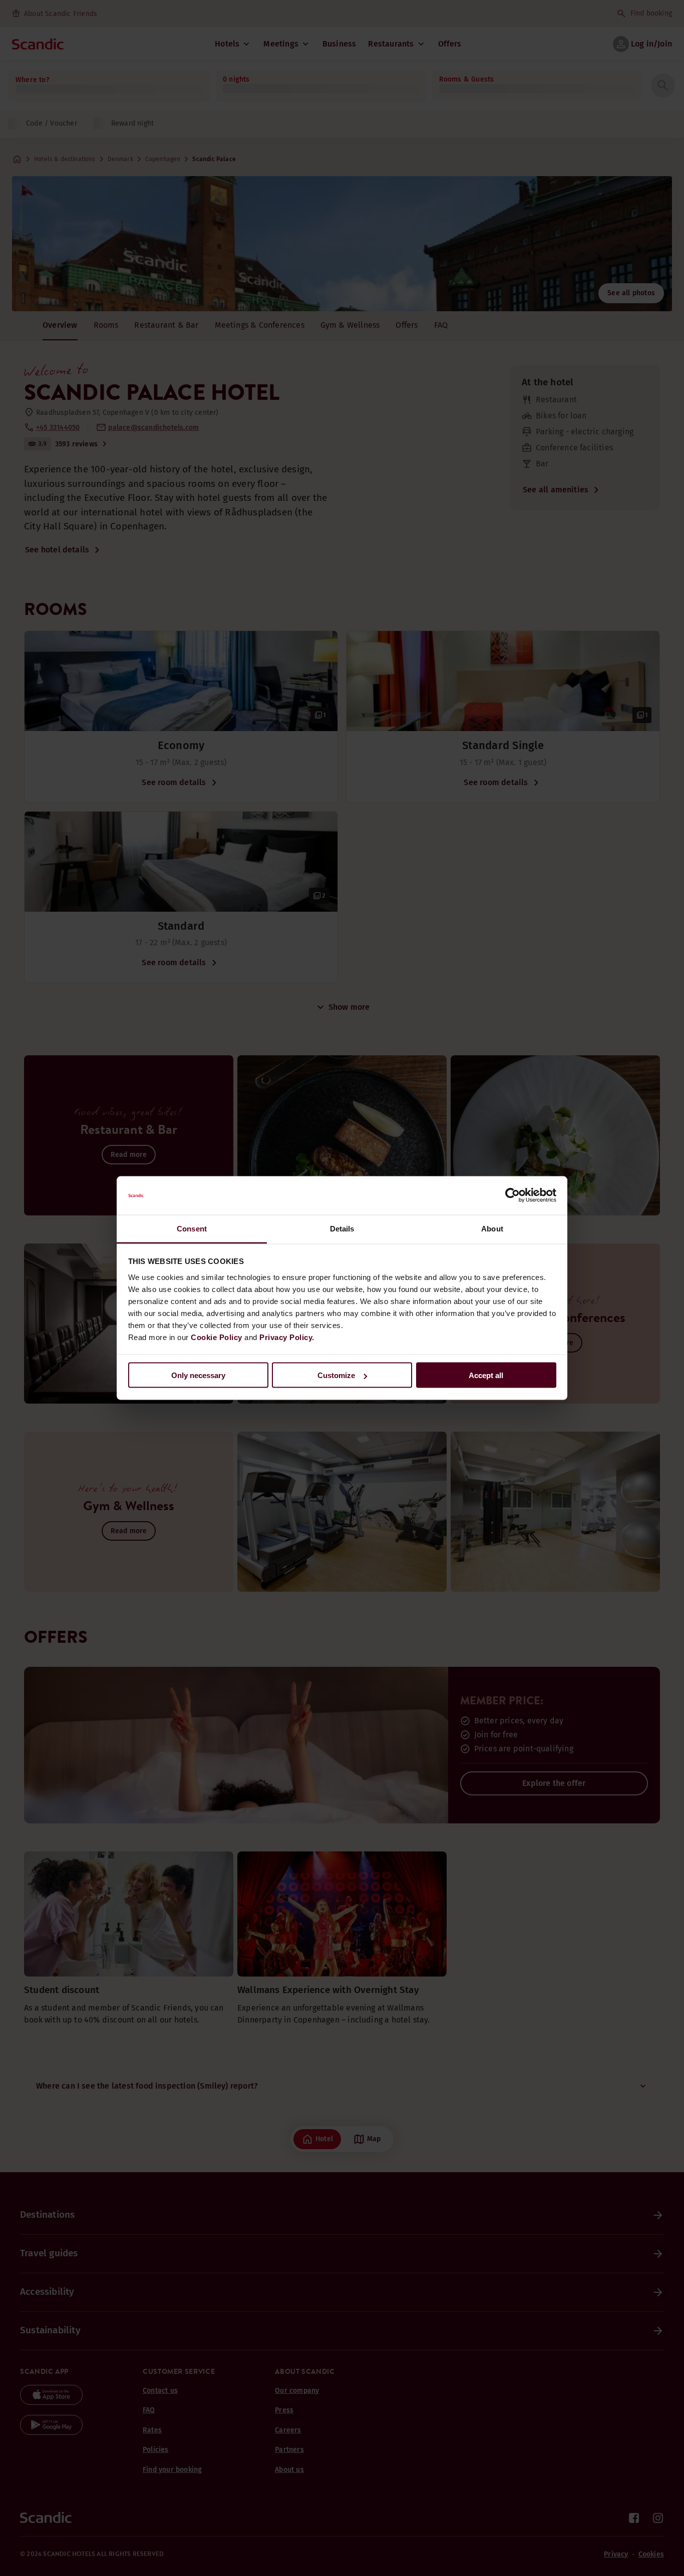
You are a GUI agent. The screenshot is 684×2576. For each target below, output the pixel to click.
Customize (336, 1375)
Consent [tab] (192, 1228)
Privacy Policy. (287, 1337)
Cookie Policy (217, 1337)
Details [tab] (342, 1228)
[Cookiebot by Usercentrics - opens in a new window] (512, 1195)
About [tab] (492, 1228)
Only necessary (198, 1375)
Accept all (486, 1375)
